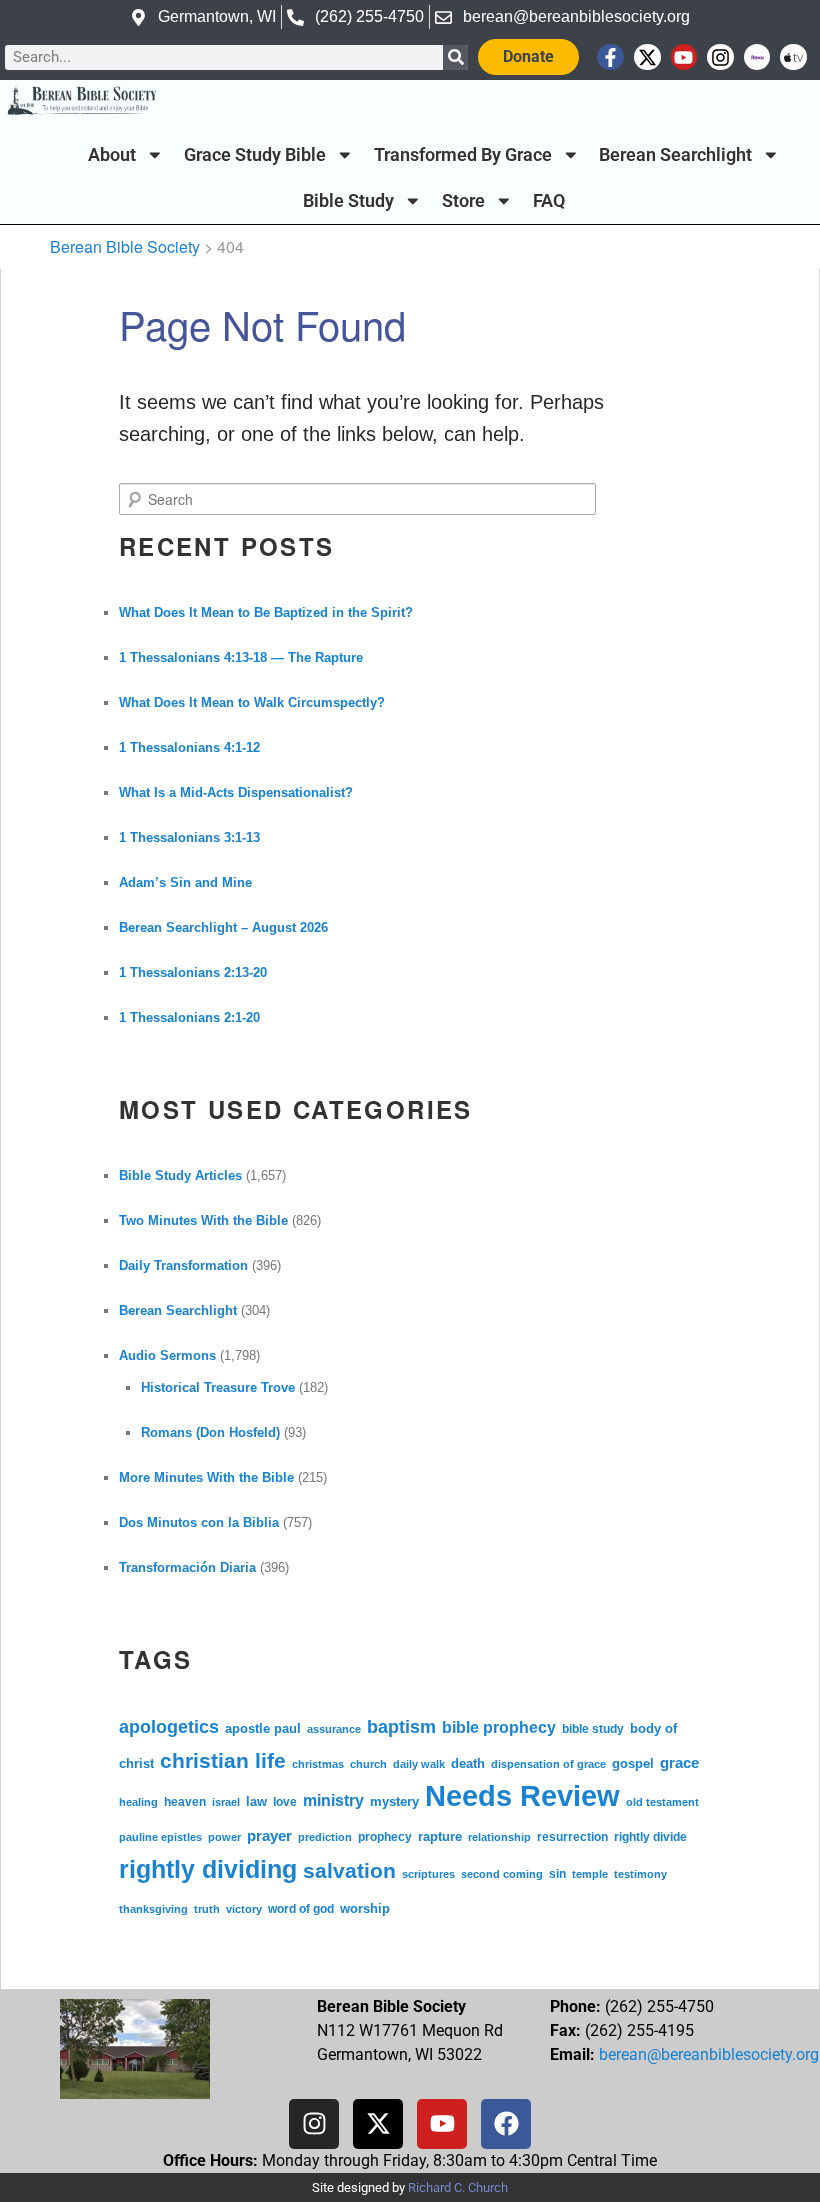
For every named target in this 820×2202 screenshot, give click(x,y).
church (368, 1764)
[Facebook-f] (610, 57)
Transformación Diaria (187, 1567)
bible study (593, 1728)
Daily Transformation (183, 1265)
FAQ (549, 201)
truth (207, 1909)
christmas (318, 1764)
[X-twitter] (647, 57)
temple (590, 1874)
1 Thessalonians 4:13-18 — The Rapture (241, 657)
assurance (334, 1729)
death (468, 1764)
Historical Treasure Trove (218, 1387)
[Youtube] (684, 57)
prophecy (385, 1836)
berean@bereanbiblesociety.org (709, 2054)
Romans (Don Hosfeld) (210, 1432)
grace (679, 1762)
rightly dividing (208, 1869)
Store (463, 201)
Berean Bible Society (125, 246)
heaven (185, 1801)
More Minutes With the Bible (206, 1477)
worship (365, 1908)
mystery (394, 1801)
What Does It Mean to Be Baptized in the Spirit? (266, 612)
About (112, 155)
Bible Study (348, 201)
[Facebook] (506, 2124)
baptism (401, 1727)
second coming (502, 1874)
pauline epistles (160, 1837)
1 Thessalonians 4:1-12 (189, 747)
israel (226, 1802)
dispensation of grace (548, 1764)
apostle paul (263, 1728)
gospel (633, 1763)
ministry (333, 1800)
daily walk (419, 1764)
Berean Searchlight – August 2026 (223, 927)
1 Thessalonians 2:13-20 (193, 972)
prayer (269, 1835)
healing (138, 1802)
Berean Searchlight (675, 155)
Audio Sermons (167, 1355)
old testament (662, 1802)
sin (557, 1873)
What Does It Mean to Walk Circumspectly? (252, 702)
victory (244, 1909)
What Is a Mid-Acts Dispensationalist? (236, 792)
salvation (349, 1871)
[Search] (455, 57)
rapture (440, 1837)
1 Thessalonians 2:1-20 (189, 1017)
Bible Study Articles (180, 1175)
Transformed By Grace (463, 155)
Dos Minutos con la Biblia (199, 1522)
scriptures (428, 1874)
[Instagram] (720, 57)
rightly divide (650, 1836)
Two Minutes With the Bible (203, 1220)
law (256, 1801)
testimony (640, 1874)
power (224, 1837)
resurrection (572, 1836)
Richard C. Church (458, 2187)
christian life (223, 1761)
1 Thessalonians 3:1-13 (189, 837)
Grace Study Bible (255, 155)
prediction (325, 1837)
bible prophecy (499, 1727)
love (285, 1801)
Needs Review (522, 1795)
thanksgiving (153, 1909)
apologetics (169, 1727)
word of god (301, 1908)
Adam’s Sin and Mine (185, 882)
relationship (499, 1837)
